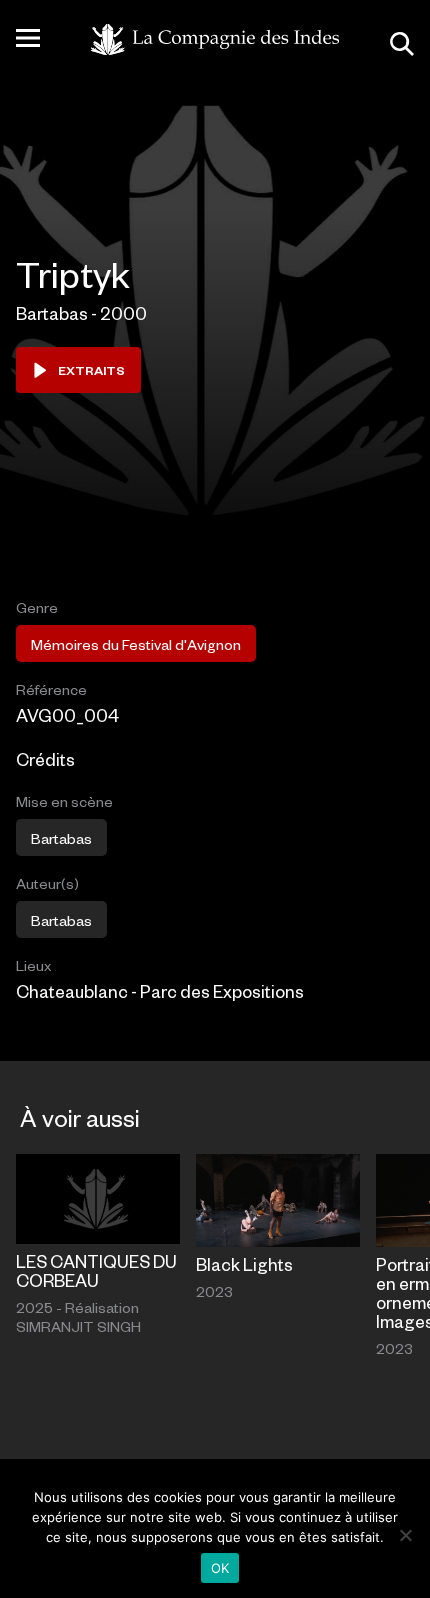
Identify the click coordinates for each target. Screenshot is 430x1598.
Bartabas (61, 838)
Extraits (91, 370)
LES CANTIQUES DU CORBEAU (96, 1270)
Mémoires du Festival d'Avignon (136, 644)
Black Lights (244, 1264)
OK (220, 1568)
